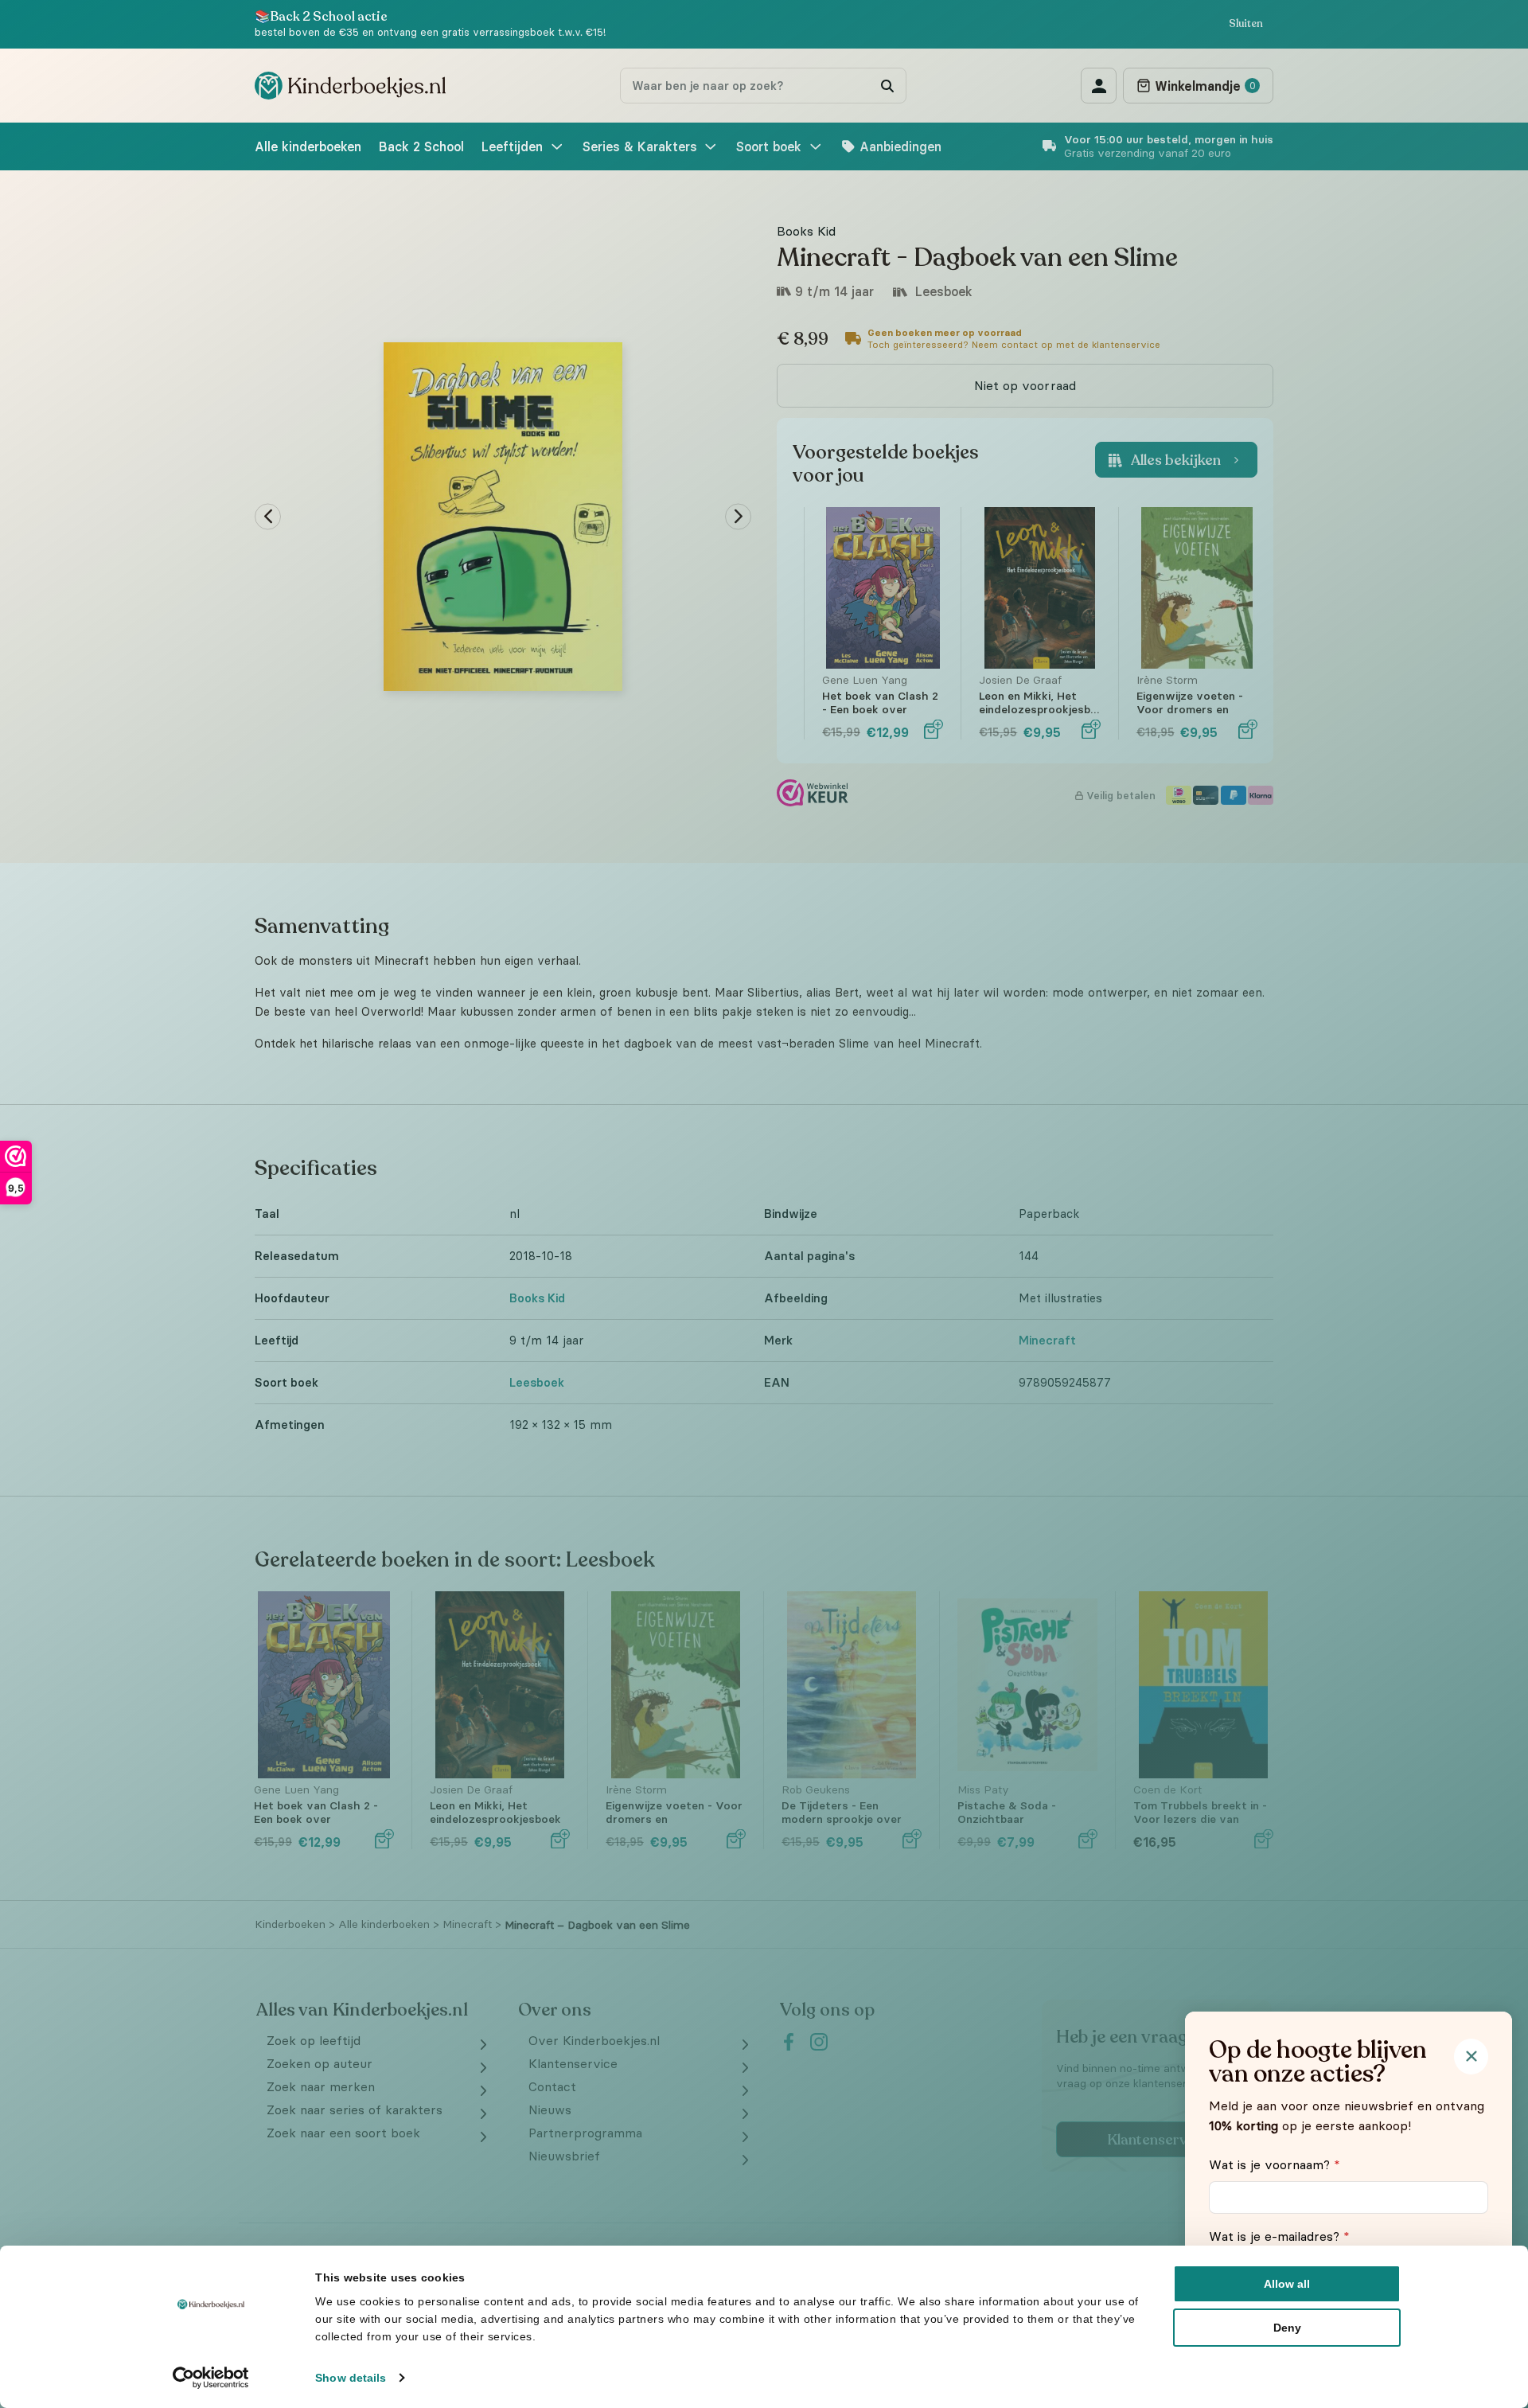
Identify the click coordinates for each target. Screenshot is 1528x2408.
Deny (1287, 2328)
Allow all (1287, 2284)
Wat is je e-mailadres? (1279, 2236)
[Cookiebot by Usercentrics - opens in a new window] (211, 2378)
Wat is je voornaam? (1275, 2164)
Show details (351, 2378)
